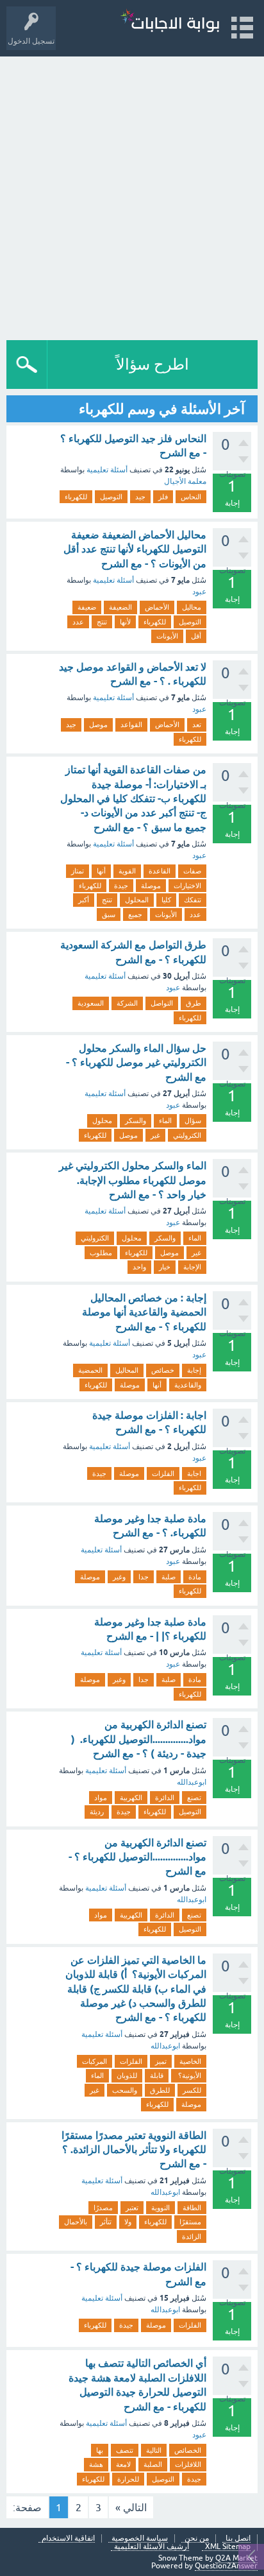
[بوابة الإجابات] (170, 22)
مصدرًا (103, 2208)
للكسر (192, 2090)
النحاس (191, 497)
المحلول (137, 900)
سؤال (193, 1121)
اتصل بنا (238, 2538)
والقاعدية (188, 1385)
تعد (197, 725)
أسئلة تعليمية (107, 470)
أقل (196, 636)
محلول (102, 1121)
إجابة (194, 1370)
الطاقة (192, 2208)
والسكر (136, 1121)
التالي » (131, 2507)
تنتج (102, 622)
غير (155, 1135)
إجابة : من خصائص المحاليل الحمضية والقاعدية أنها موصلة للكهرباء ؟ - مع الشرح (144, 1312)
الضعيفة (120, 607)
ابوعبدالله (192, 1782)
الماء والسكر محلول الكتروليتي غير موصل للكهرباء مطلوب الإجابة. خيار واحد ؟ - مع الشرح (133, 1180)
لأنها (125, 622)
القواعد (131, 725)
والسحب (125, 2090)
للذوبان (127, 2075)
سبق (109, 914)
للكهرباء (76, 497)
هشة (96, 2464)
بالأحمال (76, 2222)
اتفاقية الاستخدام (68, 2538)
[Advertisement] (132, 195)
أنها (101, 871)
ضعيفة (87, 607)
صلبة (169, 1577)
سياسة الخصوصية (140, 2538)
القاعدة (160, 871)
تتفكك (193, 900)
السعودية (91, 1003)
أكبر (84, 900)
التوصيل (111, 497)
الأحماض (157, 607)
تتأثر (106, 2222)
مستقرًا (190, 2222)
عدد (78, 622)
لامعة (123, 2464)
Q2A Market (236, 2558)
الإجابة (192, 1267)
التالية (154, 2450)
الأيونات (167, 636)
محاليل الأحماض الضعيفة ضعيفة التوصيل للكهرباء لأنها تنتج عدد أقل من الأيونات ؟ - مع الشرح (135, 549)
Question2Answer (226, 2566)
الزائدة (192, 2237)
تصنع (194, 1798)
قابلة (157, 2075)
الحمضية (90, 1370)
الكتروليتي (187, 1135)
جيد (140, 497)
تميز (161, 2061)
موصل (98, 725)
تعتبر (132, 2208)
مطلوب (101, 1253)
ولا (128, 2222)
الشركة (127, 1003)
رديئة (97, 1812)
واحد (139, 1267)
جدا (144, 1577)
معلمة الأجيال (185, 481)
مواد (101, 1798)
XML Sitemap (228, 2547)
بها (100, 2450)
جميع (135, 914)
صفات (192, 871)
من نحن (197, 2538)
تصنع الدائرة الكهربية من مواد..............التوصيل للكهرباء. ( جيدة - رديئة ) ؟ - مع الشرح (139, 1739)
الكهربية (131, 1798)
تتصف (125, 2450)
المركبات (95, 2061)
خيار (165, 1267)
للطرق (160, 2090)
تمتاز (78, 871)
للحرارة (128, 2479)
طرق (194, 1003)
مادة (195, 1577)
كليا (166, 900)
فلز (163, 497)
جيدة (121, 886)
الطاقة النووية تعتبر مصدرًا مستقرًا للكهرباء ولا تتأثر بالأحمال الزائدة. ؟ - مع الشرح (134, 2150)
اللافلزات (188, 2464)
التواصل (162, 1003)
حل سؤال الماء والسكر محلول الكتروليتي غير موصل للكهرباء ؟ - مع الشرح (136, 1063)
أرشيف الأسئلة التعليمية (152, 2547)
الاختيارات (187, 886)
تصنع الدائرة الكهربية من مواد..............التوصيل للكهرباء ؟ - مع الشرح (137, 1857)
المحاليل (127, 1370)
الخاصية (190, 2061)
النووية (161, 2208)
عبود (199, 592)
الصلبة (153, 2464)
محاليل (192, 607)
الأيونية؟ (189, 2075)
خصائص (163, 1370)
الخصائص (188, 2450)
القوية (127, 871)
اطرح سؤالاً (153, 364)
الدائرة (165, 1798)
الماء (165, 1121)
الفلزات (163, 1473)
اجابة (194, 1473)
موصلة (151, 886)
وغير (119, 1577)
